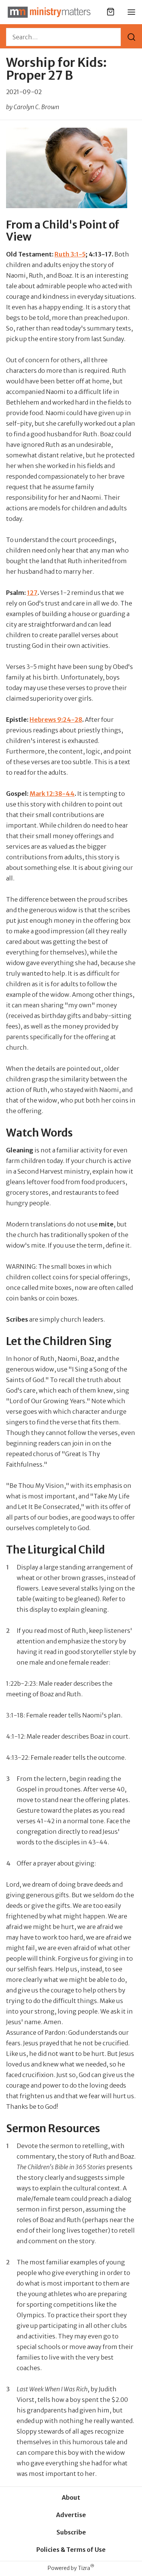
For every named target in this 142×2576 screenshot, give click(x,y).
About (71, 2497)
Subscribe (71, 2532)
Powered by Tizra (71, 2568)
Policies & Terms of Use (71, 2550)
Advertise (71, 2515)
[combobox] (63, 37)
